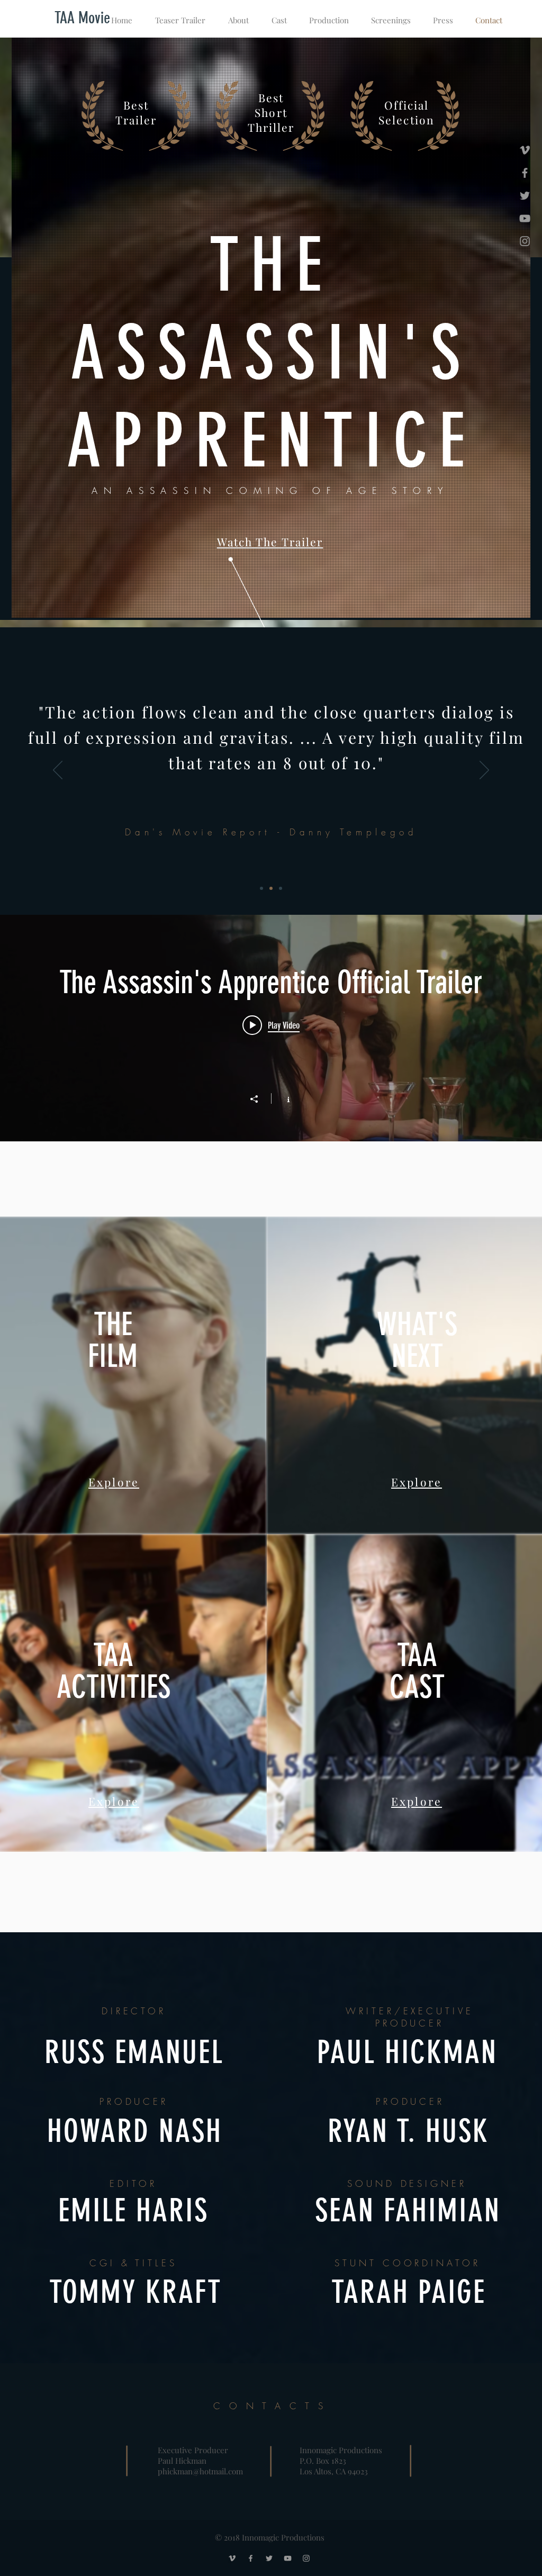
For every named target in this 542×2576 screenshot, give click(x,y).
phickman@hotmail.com (200, 2471)
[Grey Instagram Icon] (525, 241)
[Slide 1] (261, 888)
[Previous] (58, 771)
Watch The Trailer (270, 542)
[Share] (259, 1099)
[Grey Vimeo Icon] (525, 150)
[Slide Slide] (281, 888)
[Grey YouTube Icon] (525, 218)
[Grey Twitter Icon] (525, 196)
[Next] (484, 771)
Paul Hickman (182, 2461)
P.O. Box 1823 (323, 2461)
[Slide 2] (271, 888)
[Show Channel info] (283, 1098)
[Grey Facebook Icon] (525, 173)
